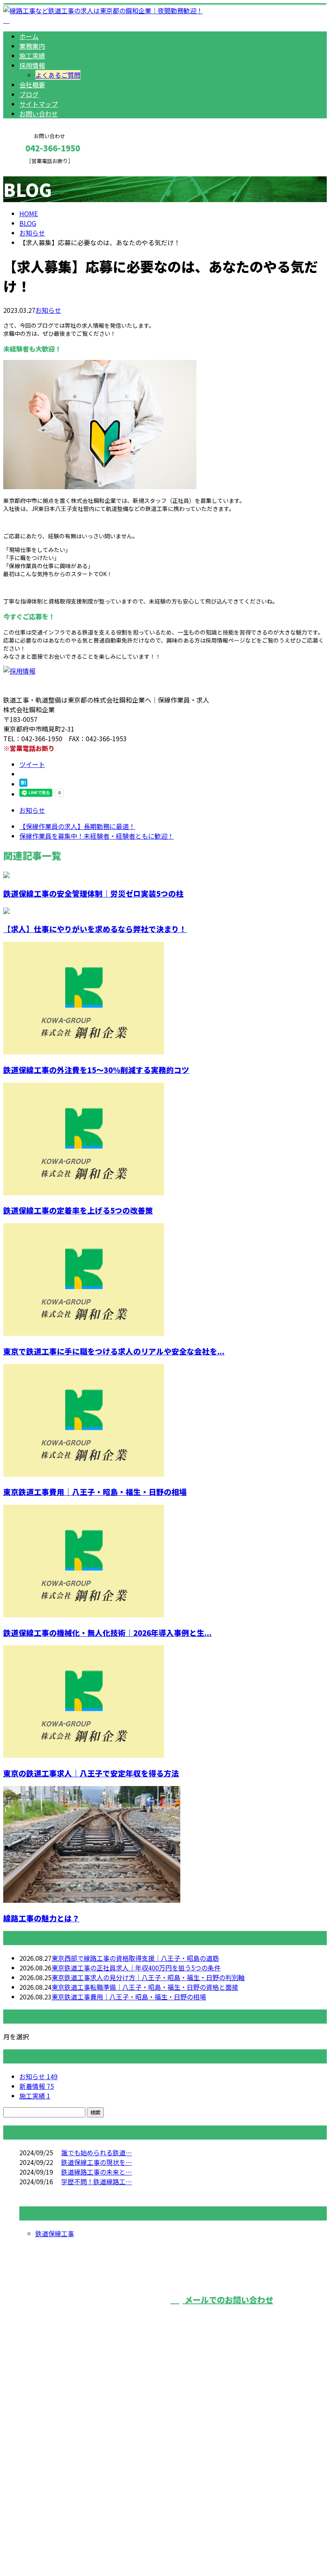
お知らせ (48, 310)
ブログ (29, 94)
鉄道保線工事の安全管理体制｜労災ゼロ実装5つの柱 (93, 893)
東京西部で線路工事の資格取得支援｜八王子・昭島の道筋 (135, 1958)
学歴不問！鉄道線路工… (97, 2181)
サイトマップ (39, 104)
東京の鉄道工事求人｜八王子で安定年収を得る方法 (91, 1773)
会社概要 (32, 85)
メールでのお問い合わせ (228, 2300)
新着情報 (37, 2086)
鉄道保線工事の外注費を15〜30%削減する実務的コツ (96, 1070)
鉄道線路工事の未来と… (97, 2172)
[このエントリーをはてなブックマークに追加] (23, 784)
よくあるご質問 (58, 75)
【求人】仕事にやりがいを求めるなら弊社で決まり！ (95, 929)
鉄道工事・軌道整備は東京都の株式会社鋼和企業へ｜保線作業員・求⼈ (106, 2549)
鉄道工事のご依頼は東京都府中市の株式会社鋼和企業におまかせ (108, 2458)
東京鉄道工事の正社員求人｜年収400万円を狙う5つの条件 (136, 1968)
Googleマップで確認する (42, 2501)
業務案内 (32, 46)
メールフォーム (31, 169)
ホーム (29, 36)
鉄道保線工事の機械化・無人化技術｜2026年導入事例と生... (107, 1632)
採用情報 (32, 65)
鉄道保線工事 (55, 2233)
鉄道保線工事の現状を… (97, 2162)
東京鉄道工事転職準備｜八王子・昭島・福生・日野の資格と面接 (145, 1987)
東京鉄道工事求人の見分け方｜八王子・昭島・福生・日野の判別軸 (148, 1977)
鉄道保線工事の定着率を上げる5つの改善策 (78, 1210)
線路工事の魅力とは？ (41, 1918)
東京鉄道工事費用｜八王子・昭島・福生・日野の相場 (95, 1492)
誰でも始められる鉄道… (97, 2152)
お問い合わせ (39, 114)
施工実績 (32, 56)
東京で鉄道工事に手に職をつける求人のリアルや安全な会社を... (114, 1351)
